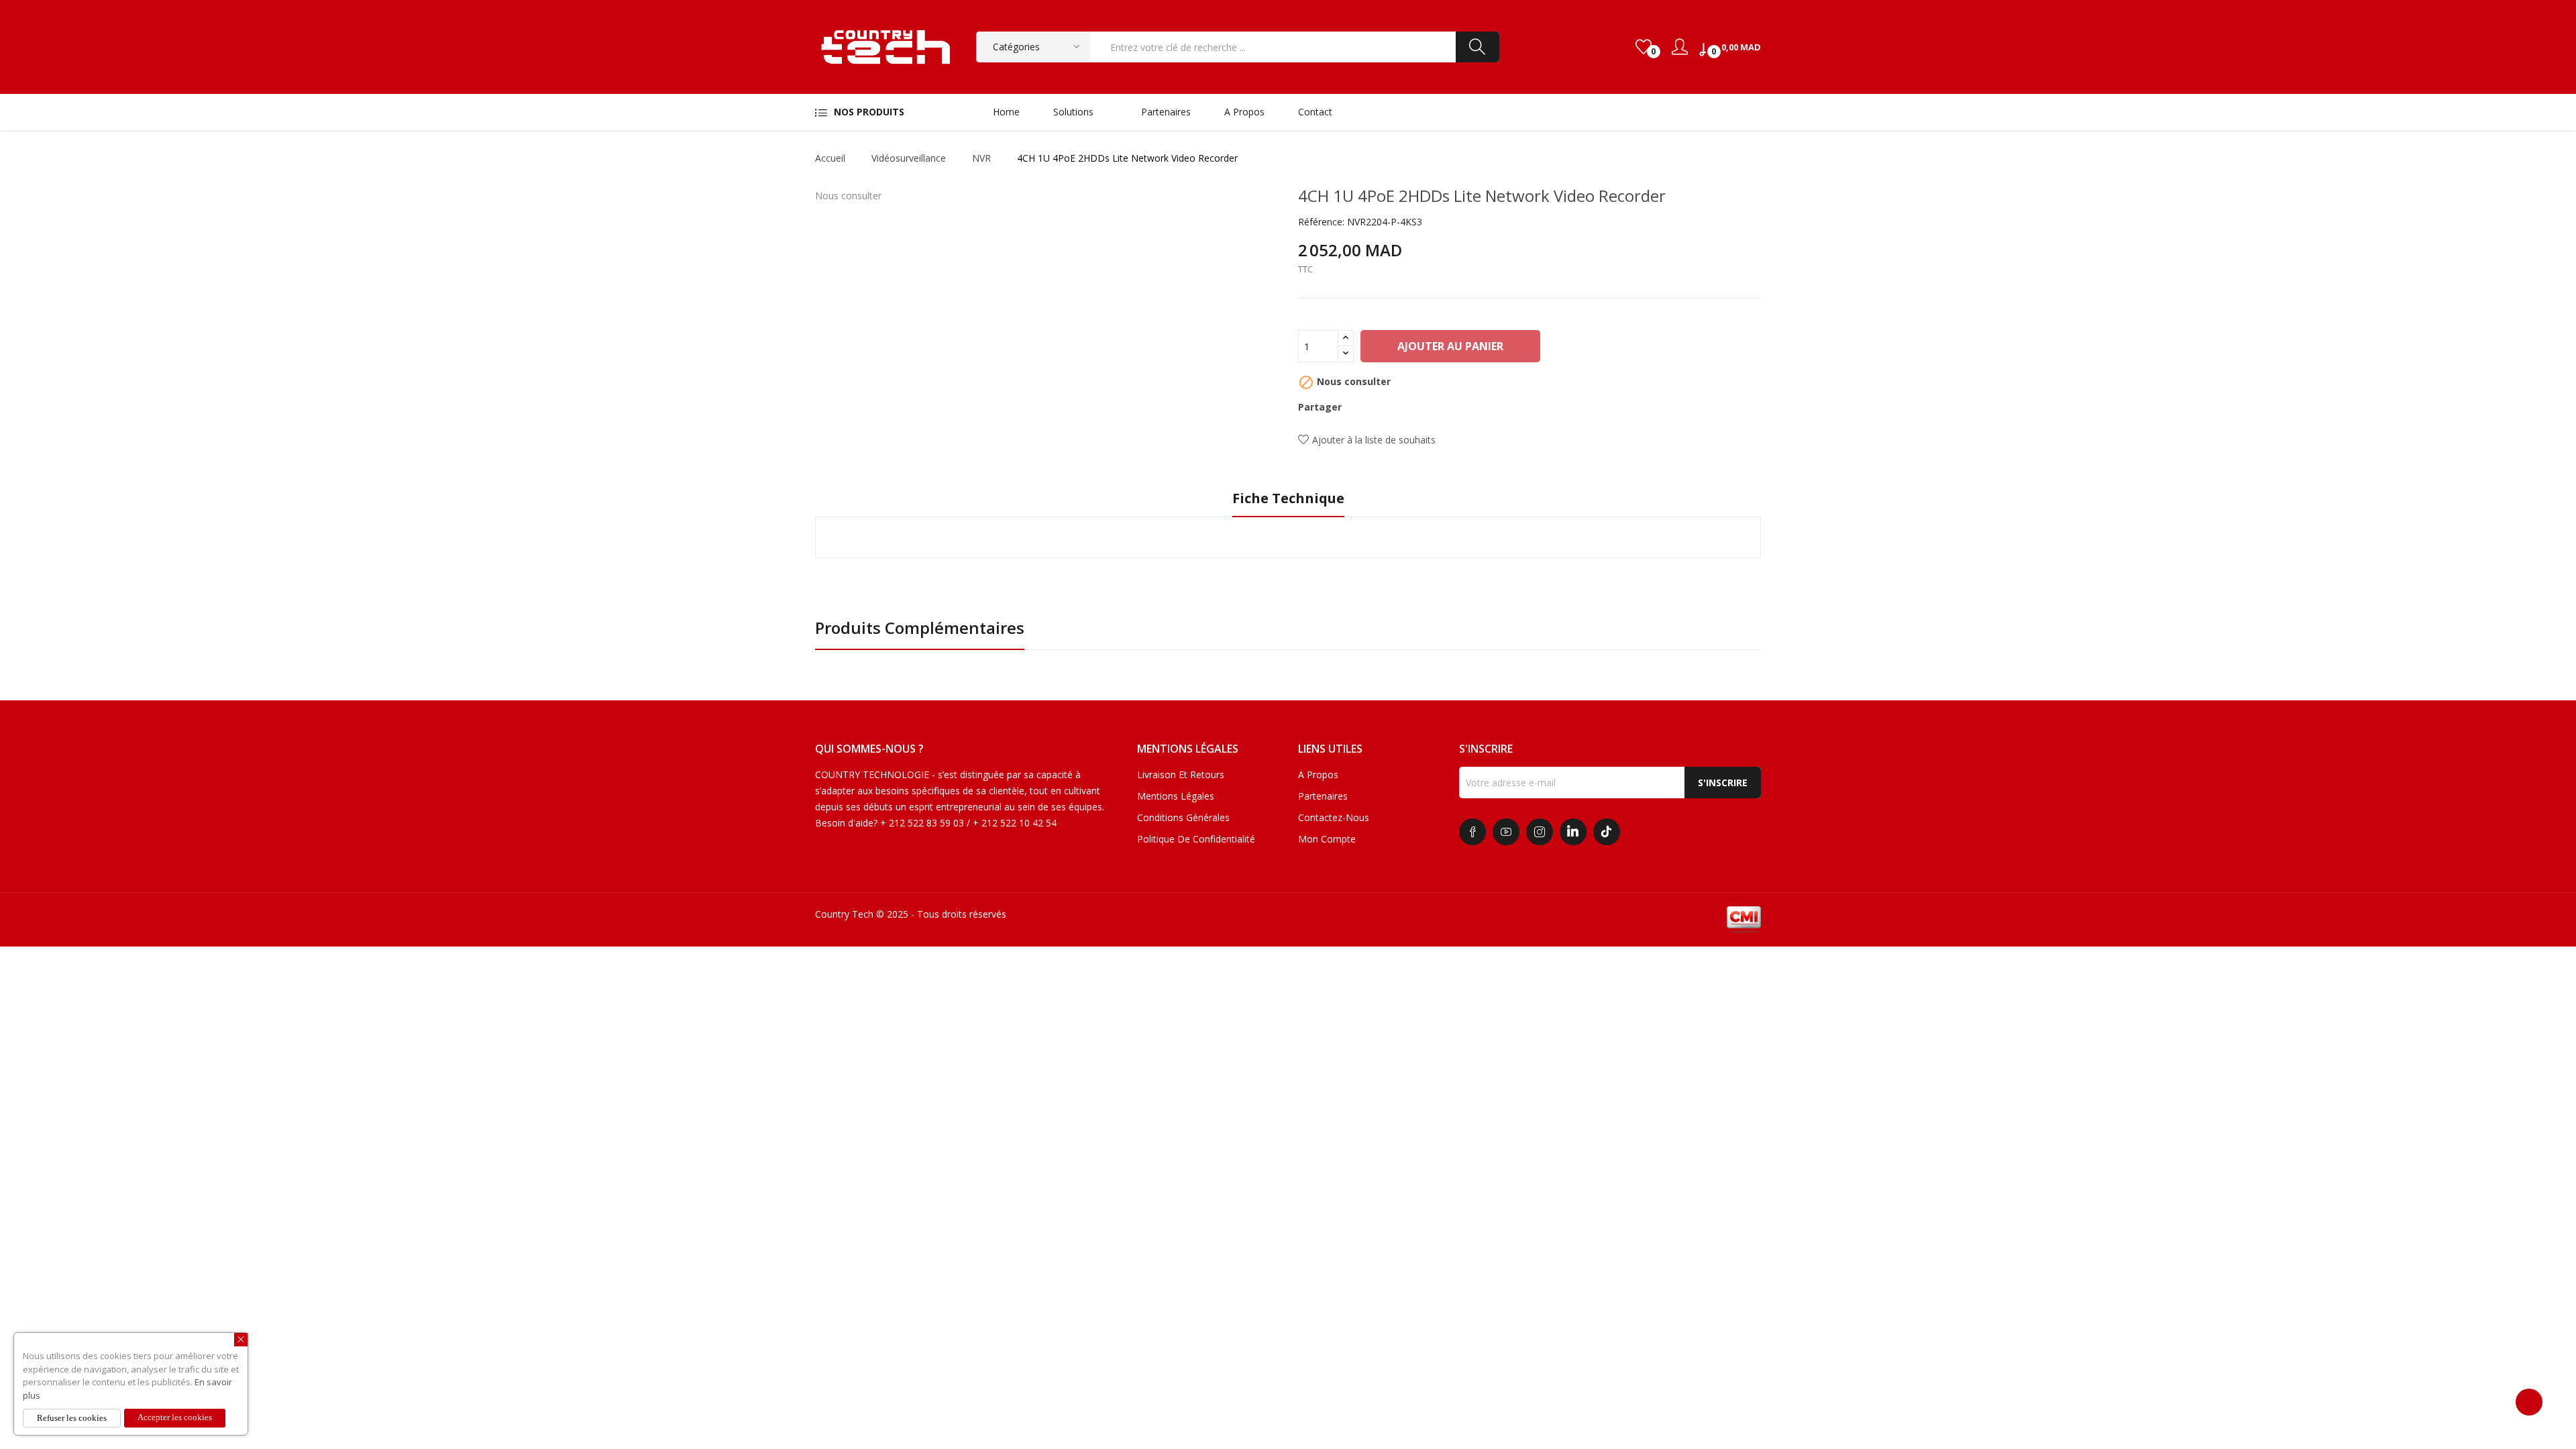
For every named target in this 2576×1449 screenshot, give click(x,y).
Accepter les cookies (175, 1417)
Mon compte (1327, 839)
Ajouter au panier (1450, 346)
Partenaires (1323, 796)
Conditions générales (1183, 817)
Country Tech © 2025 (862, 914)
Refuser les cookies (72, 1418)
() (1644, 47)
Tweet (1383, 407)
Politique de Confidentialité (1196, 839)
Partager (1360, 407)
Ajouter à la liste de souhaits (1374, 440)
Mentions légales (1176, 796)
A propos (1318, 774)
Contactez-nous (1334, 817)
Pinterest (1405, 407)
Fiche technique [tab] (1288, 499)
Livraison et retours (1181, 774)
